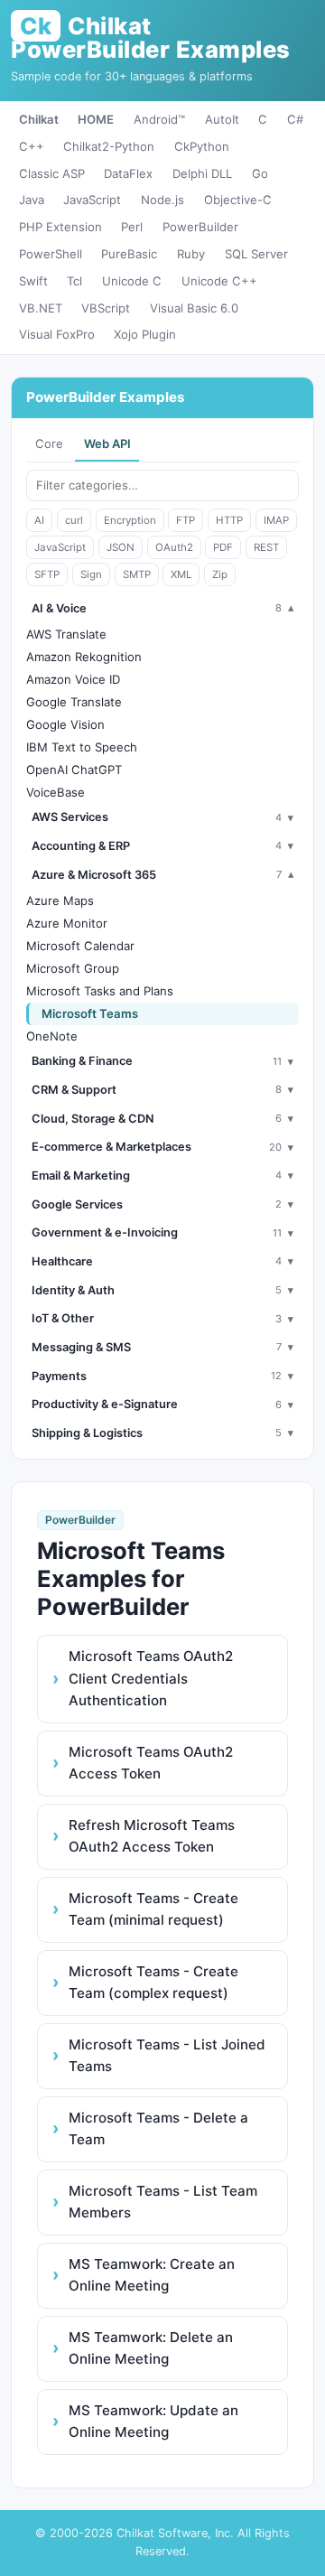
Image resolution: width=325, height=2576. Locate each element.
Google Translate (74, 702)
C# (295, 119)
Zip (220, 574)
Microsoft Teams (90, 1013)
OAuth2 (174, 547)
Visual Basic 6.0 (194, 308)
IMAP (276, 520)
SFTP (47, 574)
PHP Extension (60, 227)
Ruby (191, 254)
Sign (91, 574)
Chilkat (39, 119)
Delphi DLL (202, 173)
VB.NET (41, 308)
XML (181, 574)
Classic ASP (52, 173)
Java (32, 200)
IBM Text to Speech (82, 747)
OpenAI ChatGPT (74, 770)
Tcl (74, 281)
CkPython (202, 146)
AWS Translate (66, 634)
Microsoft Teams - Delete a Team (158, 2128)
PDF (223, 547)
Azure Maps (60, 901)
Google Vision (65, 724)
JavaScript (92, 200)
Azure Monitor (67, 923)
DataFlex (128, 173)
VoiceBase (56, 792)
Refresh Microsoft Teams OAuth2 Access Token (152, 1836)
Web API (107, 443)
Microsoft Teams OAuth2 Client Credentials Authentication (151, 1678)
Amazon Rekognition (84, 657)
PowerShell (51, 254)
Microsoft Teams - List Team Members (163, 2202)
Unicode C (132, 281)
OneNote (52, 1036)
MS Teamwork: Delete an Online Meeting (151, 2348)
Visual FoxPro (57, 334)
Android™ (159, 119)
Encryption (130, 520)
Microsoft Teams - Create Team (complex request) (153, 1982)
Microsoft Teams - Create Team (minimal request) (153, 1909)
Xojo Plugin (145, 334)
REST (266, 547)
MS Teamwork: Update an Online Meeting (153, 2421)
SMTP (137, 574)
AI (39, 520)
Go (260, 173)
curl (74, 520)
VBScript (106, 308)
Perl (132, 227)
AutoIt (222, 119)
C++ (32, 146)
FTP (186, 520)
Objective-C (238, 200)
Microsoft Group (73, 968)
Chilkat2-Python (109, 146)
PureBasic (129, 254)
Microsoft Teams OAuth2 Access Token (151, 1763)
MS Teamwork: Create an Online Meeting (152, 2275)
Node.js (162, 200)
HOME (96, 119)
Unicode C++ (219, 281)
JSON (121, 547)
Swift (33, 281)
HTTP (229, 520)
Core (49, 443)
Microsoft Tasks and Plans (100, 991)
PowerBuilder (200, 227)
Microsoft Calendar (80, 946)
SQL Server (256, 254)
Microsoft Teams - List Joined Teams (167, 2055)
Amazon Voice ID (73, 679)
